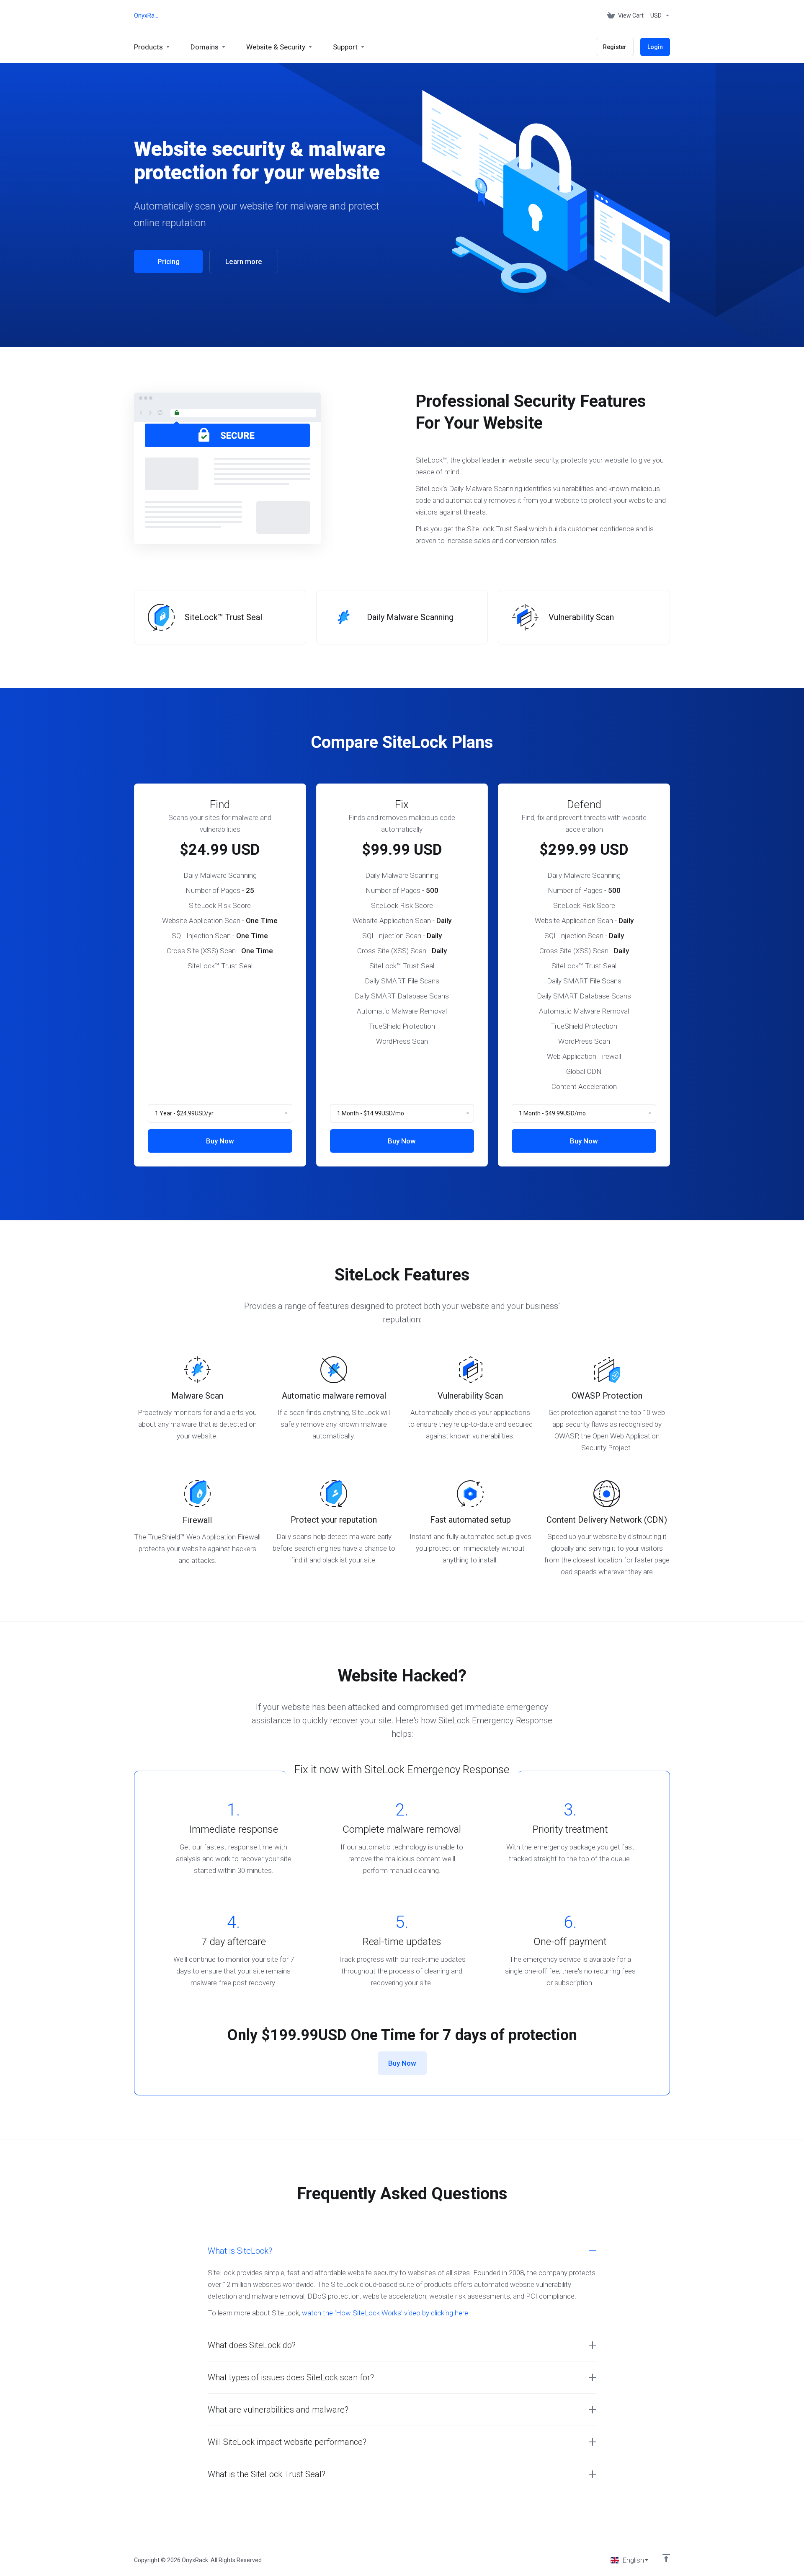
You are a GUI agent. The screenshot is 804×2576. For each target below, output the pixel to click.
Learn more (244, 261)
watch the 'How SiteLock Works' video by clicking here (385, 2313)
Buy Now (220, 1141)
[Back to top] (666, 2558)
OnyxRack (147, 16)
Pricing (169, 261)
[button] (402, 2251)
